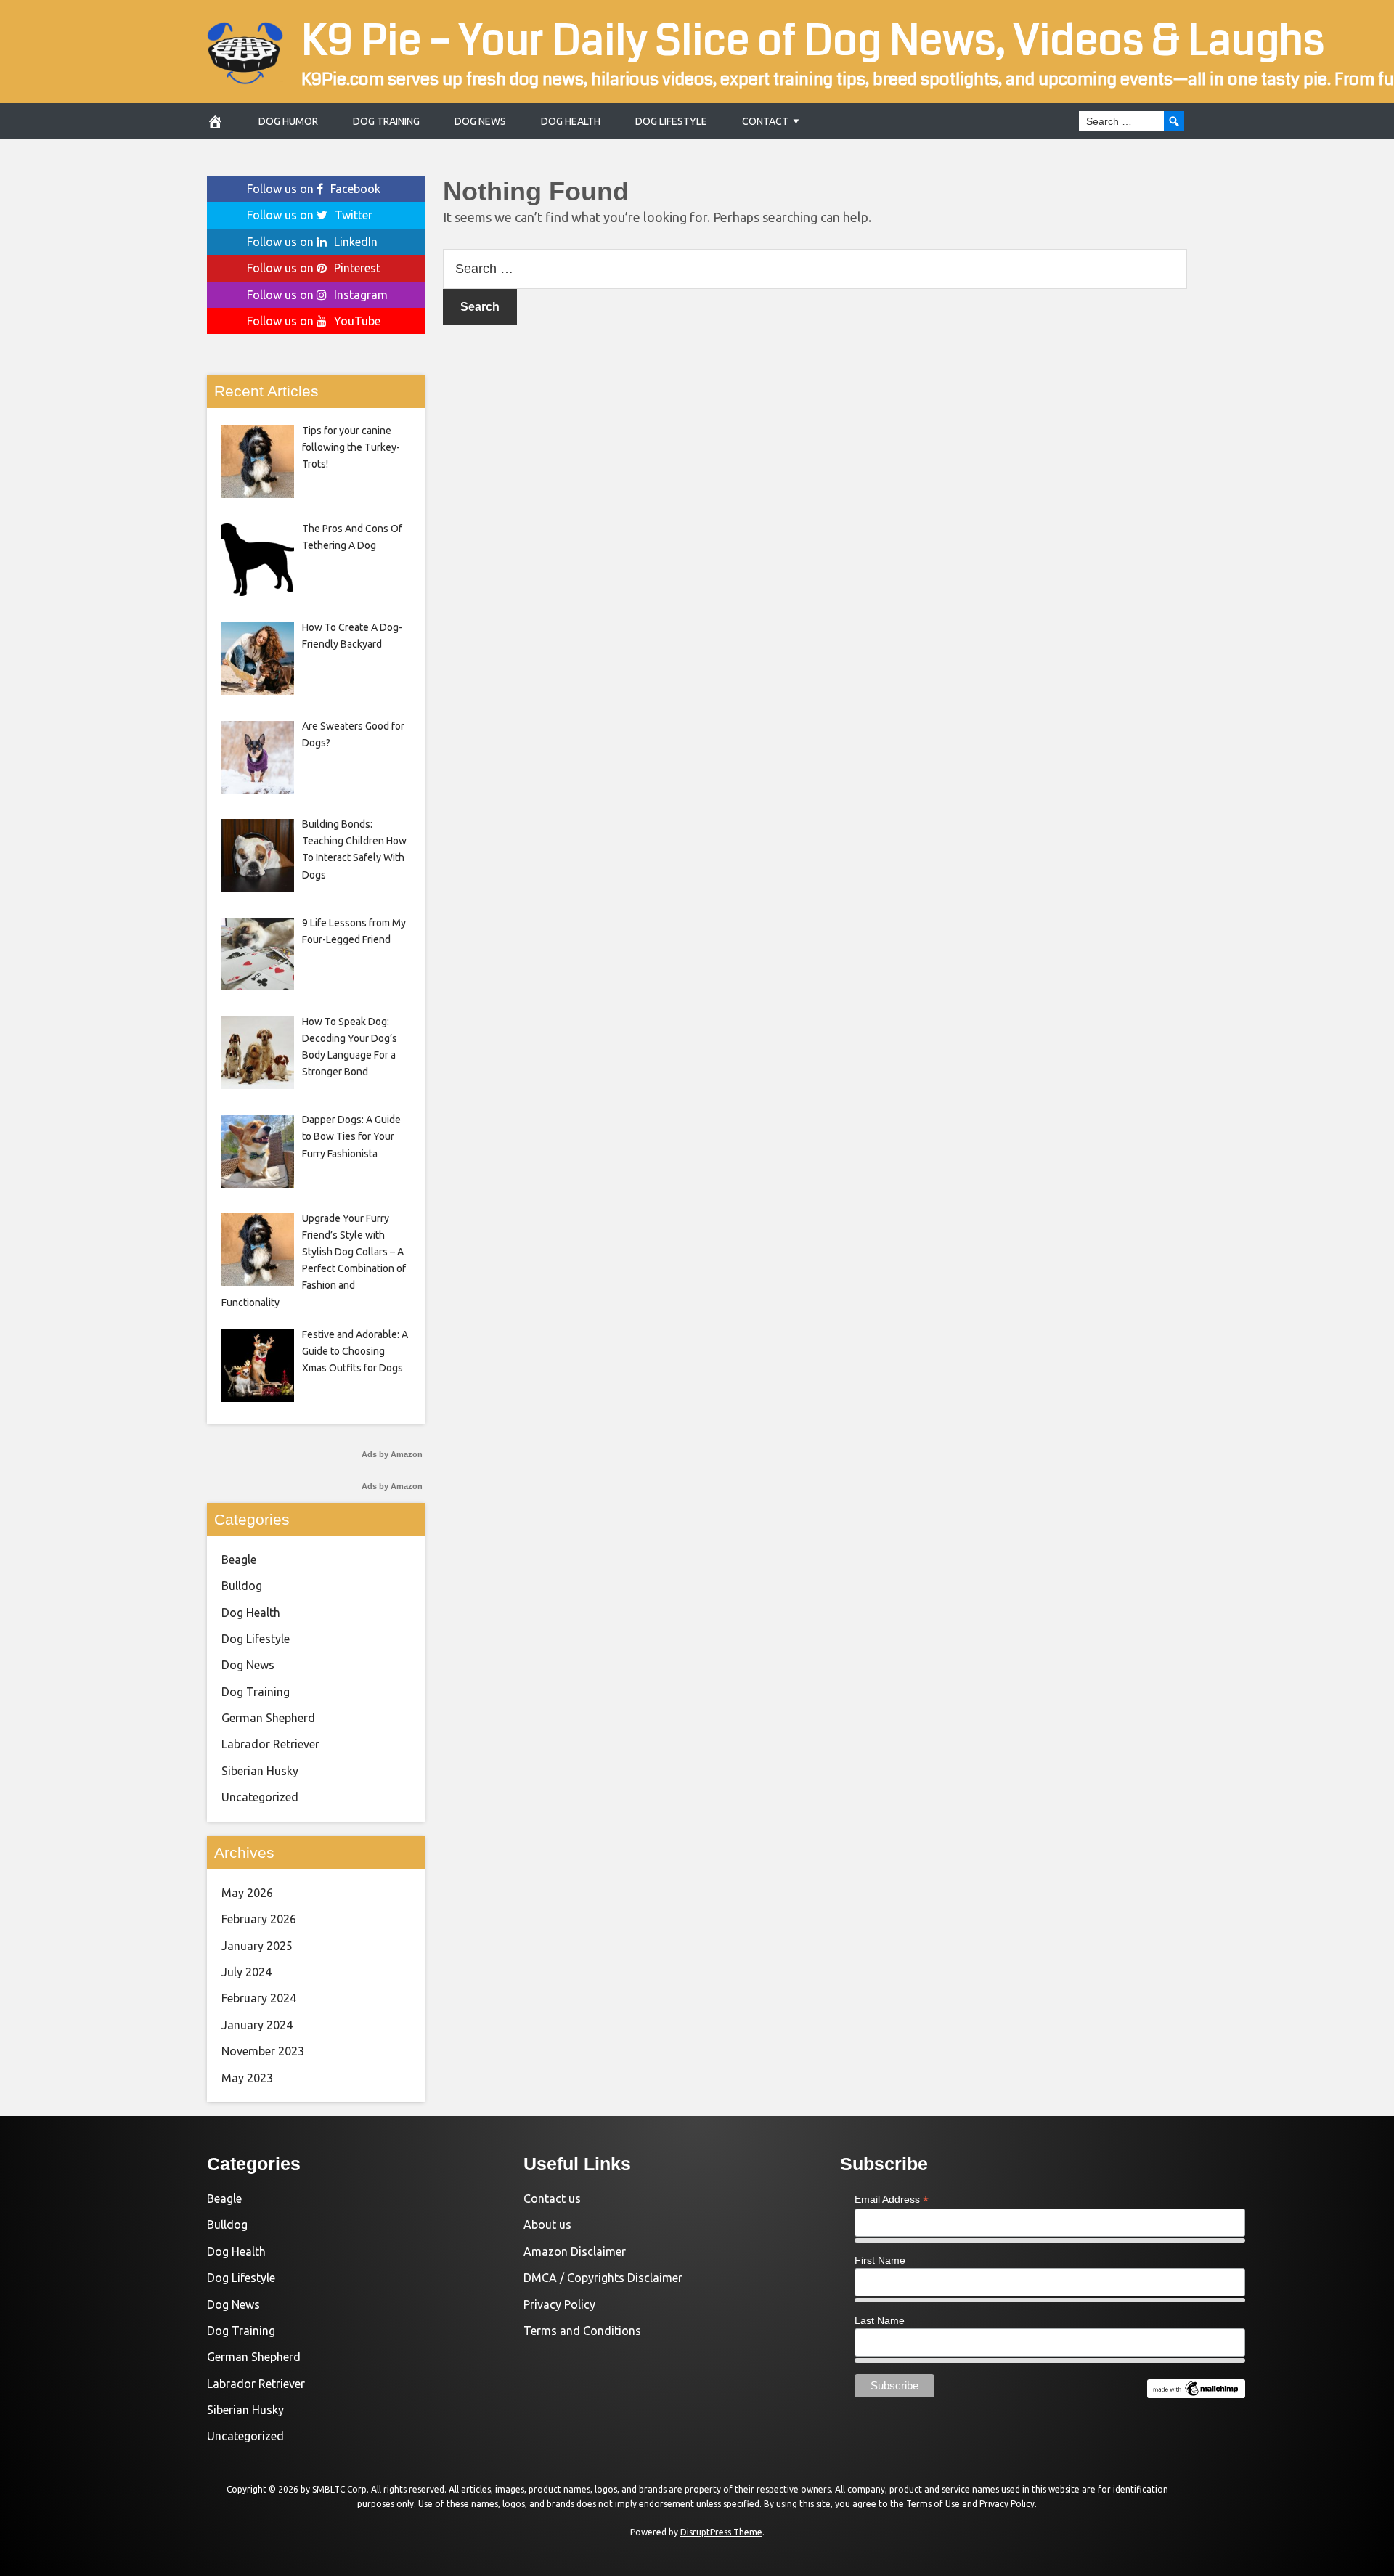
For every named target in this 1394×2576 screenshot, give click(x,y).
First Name (880, 2260)
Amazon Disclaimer (575, 2251)
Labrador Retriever (270, 1744)
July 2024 (246, 1972)
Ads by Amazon (392, 1454)
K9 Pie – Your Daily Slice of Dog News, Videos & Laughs (813, 41)
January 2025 (257, 1946)
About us (547, 2225)
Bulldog (242, 1586)
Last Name (880, 2320)
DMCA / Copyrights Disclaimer (603, 2278)
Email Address (892, 2200)
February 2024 (259, 1998)
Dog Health (571, 121)
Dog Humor (288, 121)
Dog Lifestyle (671, 121)
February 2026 (259, 1919)
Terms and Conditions (582, 2331)
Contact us (552, 2198)
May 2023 (247, 2078)
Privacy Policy (559, 2304)
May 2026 (247, 1893)
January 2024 (257, 2025)
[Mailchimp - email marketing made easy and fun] (1196, 2394)
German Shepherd (268, 1718)
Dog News (480, 121)
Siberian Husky (260, 1771)
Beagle (239, 1560)
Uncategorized (260, 1797)
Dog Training (386, 121)
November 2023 (263, 2051)
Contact (765, 121)
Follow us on (314, 189)
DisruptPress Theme (721, 2532)
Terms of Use (933, 2504)
